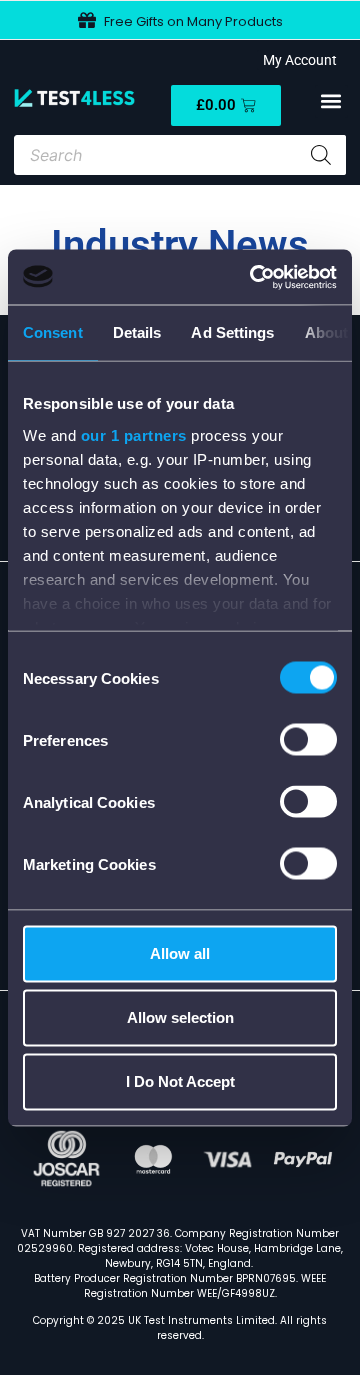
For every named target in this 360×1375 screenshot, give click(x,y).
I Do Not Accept (180, 1081)
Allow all (180, 953)
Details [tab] (137, 332)
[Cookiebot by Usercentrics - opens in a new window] (254, 277)
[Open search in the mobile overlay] (179, 155)
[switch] (308, 740)
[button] (331, 101)
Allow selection (180, 1017)
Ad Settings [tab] (232, 332)
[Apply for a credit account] (335, 20)
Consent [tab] (53, 332)
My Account (297, 60)
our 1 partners (134, 434)
